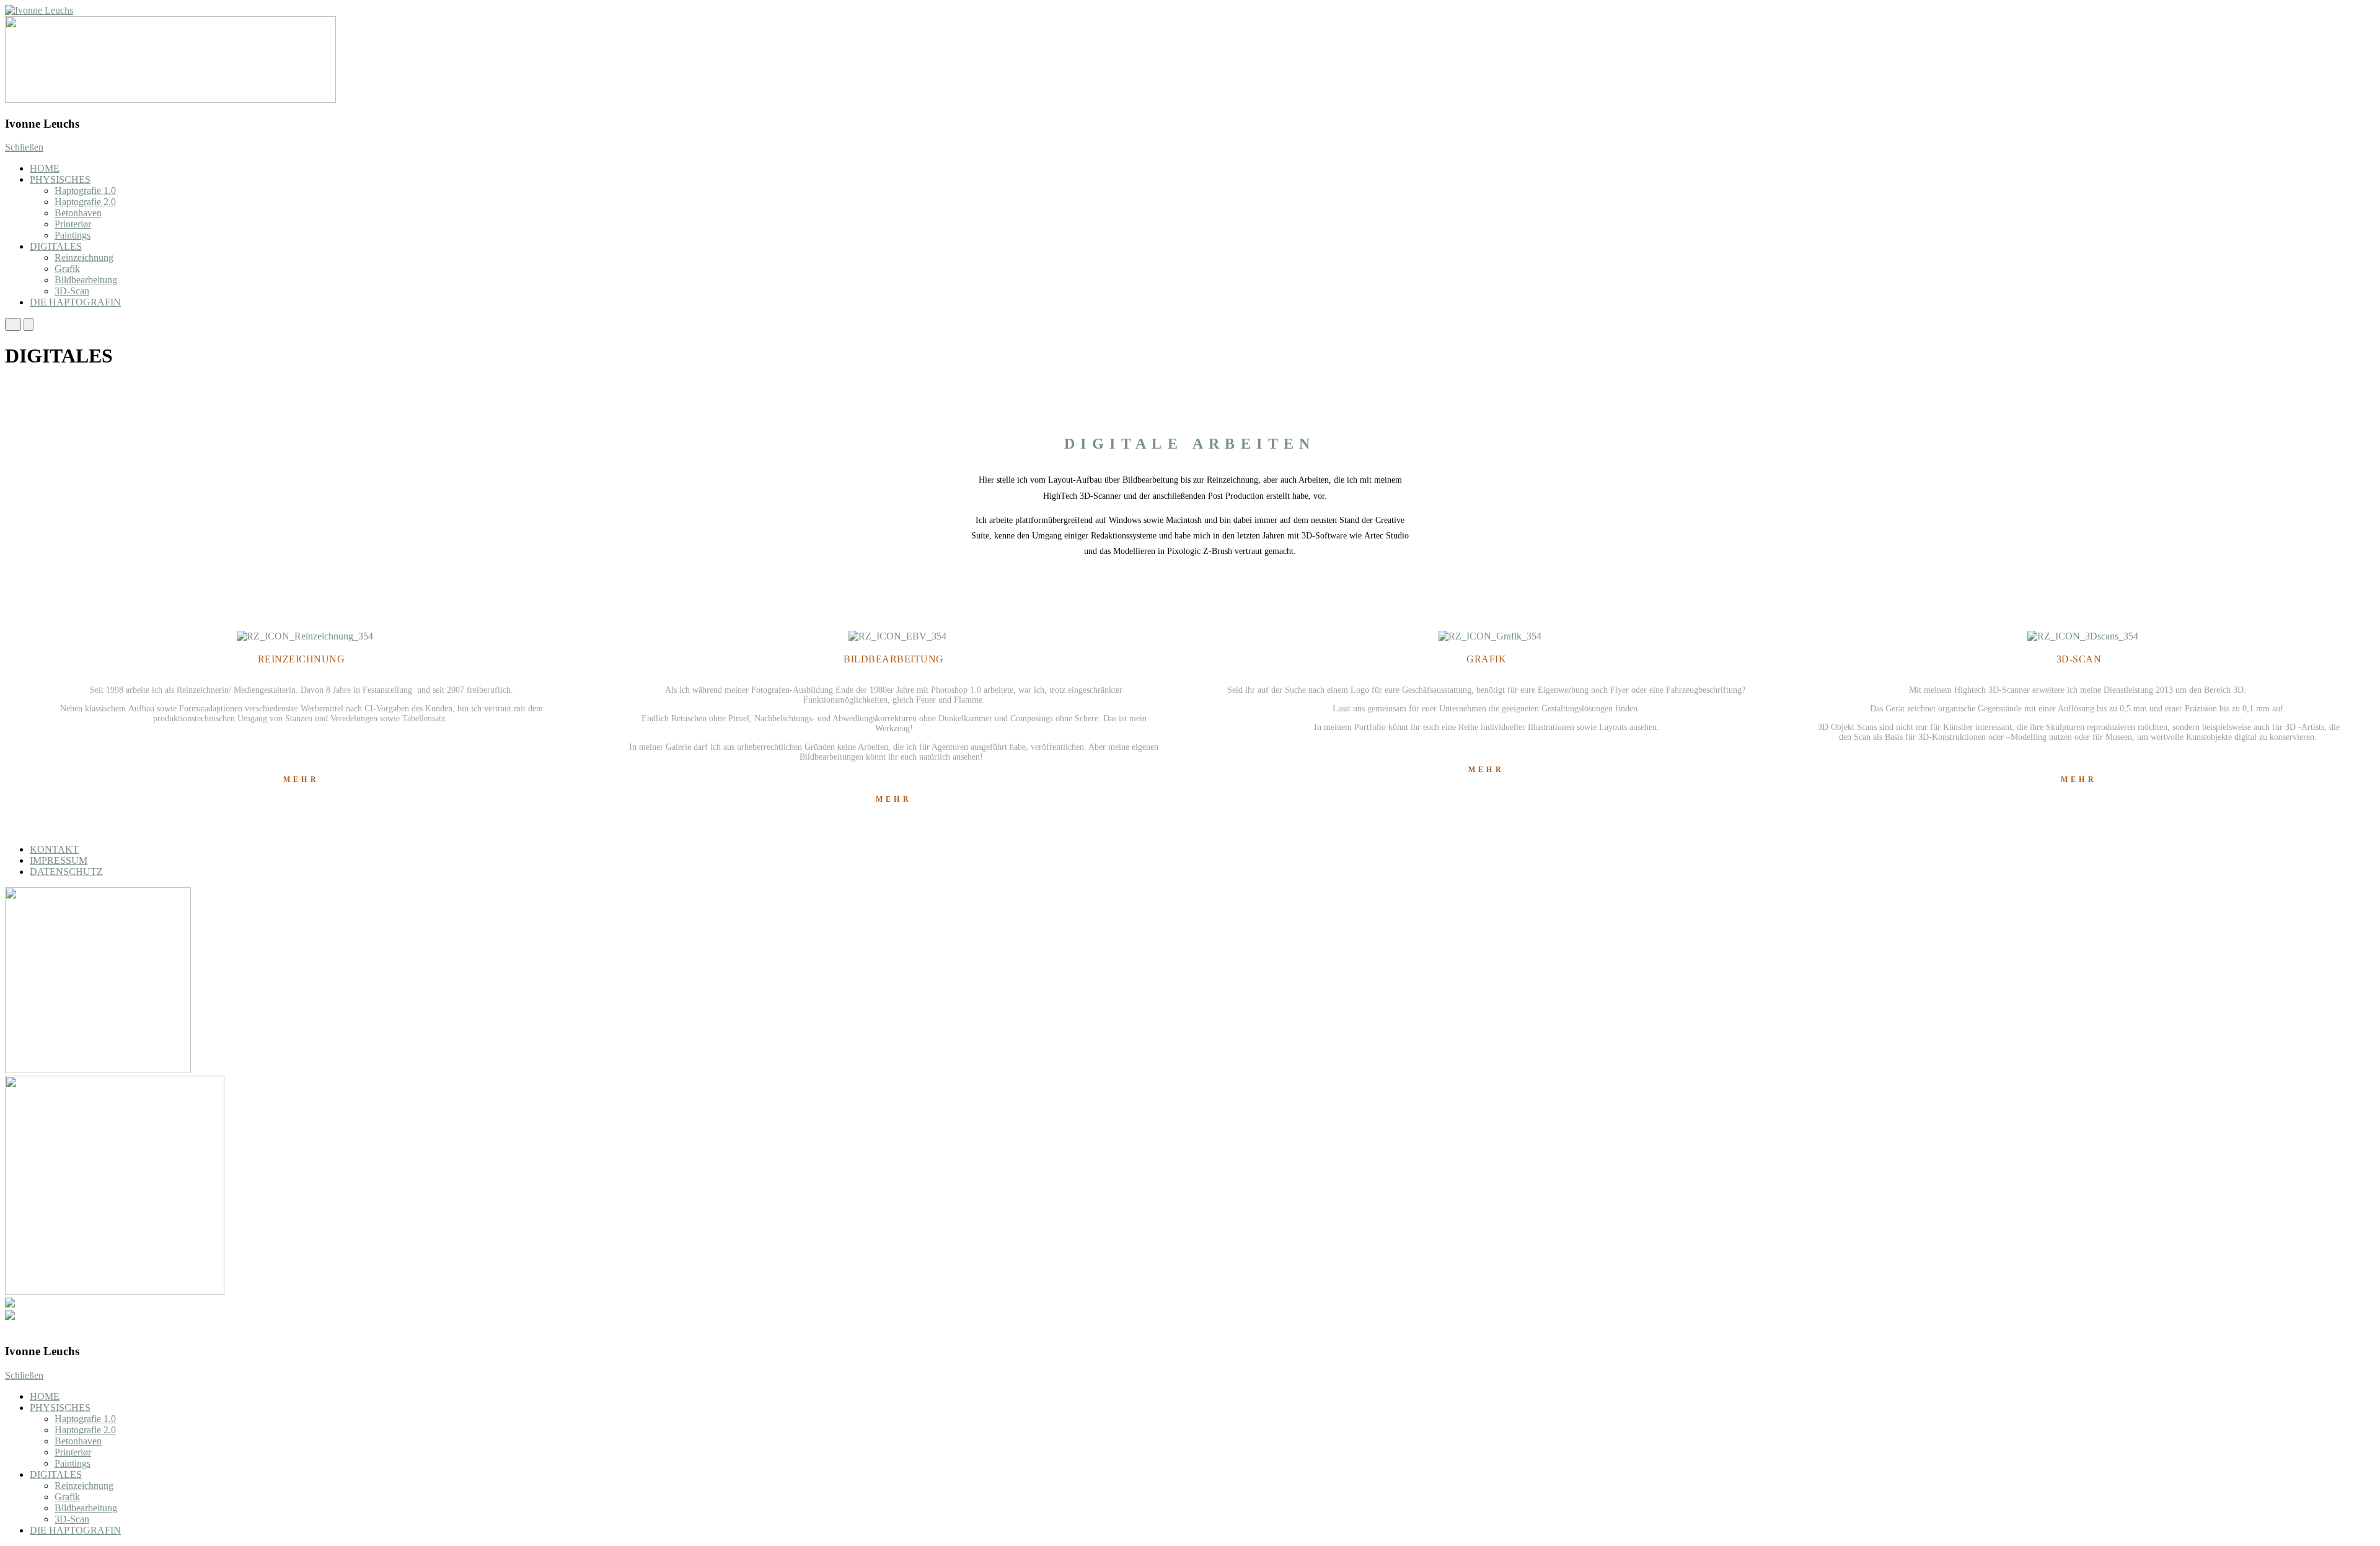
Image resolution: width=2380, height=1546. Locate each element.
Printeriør (73, 224)
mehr (1486, 770)
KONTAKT (54, 849)
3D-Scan (72, 291)
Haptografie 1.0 (85, 191)
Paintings (73, 235)
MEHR (301, 780)
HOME (45, 168)
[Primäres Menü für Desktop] (29, 324)
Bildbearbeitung (86, 280)
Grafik (67, 269)
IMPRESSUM (59, 860)
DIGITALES (56, 246)
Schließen (24, 147)
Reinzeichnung (84, 257)
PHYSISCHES (60, 179)
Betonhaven (78, 213)
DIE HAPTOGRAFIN (75, 302)
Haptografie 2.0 (85, 202)
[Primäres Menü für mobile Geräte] (13, 324)
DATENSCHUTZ (66, 872)
